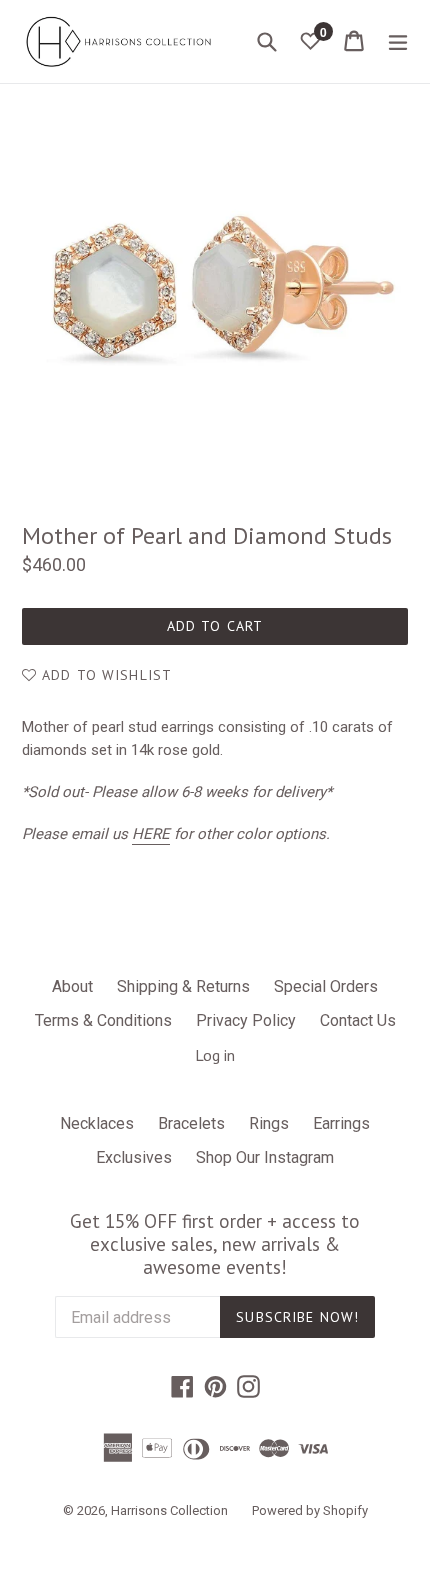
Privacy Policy (246, 1020)
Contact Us (358, 1020)
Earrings (341, 1123)
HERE (151, 834)
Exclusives (134, 1157)
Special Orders (326, 986)
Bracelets (191, 1123)
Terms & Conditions (103, 1020)
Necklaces (97, 1123)
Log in (215, 1055)
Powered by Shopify (310, 1510)
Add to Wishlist (104, 675)
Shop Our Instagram (265, 1157)
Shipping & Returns (183, 986)
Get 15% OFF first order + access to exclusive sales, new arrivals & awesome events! (215, 1244)
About (72, 986)
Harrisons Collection (169, 1510)
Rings (269, 1123)
